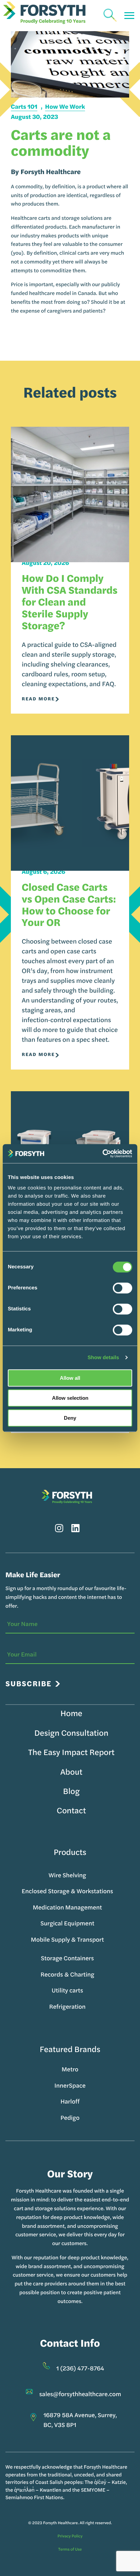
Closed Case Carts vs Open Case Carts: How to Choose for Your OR (69, 904)
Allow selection (70, 1398)
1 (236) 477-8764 (80, 2368)
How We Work (65, 107)
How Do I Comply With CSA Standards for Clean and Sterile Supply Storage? (70, 601)
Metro (70, 2069)
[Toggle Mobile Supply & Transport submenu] (108, 1940)
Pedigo (70, 2118)
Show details (103, 1358)
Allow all (70, 1378)
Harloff (70, 2101)
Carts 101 (24, 107)
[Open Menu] (129, 16)
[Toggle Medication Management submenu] (106, 1907)
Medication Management (67, 1907)
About (72, 1772)
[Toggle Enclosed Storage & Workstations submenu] (117, 1891)
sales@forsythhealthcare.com (80, 2394)
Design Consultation (71, 1733)
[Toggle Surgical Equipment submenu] (98, 1923)
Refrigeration (67, 2007)
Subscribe (29, 1683)
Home (72, 1713)
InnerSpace (70, 2085)
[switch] (122, 1288)
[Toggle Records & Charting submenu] (98, 1975)
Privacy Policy (70, 2536)
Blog (72, 1791)
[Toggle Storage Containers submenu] (98, 1958)
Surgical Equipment (67, 1923)
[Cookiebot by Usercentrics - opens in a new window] (102, 1154)
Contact (71, 1810)
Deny (70, 1418)
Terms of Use (70, 2549)
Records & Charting (67, 1974)
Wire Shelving (67, 1875)
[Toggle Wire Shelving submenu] (90, 1875)
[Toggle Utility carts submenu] (87, 1990)
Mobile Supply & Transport (67, 1939)
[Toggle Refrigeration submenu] (90, 2007)
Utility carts (67, 1990)
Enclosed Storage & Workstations (67, 1891)
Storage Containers (67, 1958)
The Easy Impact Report (71, 1752)
